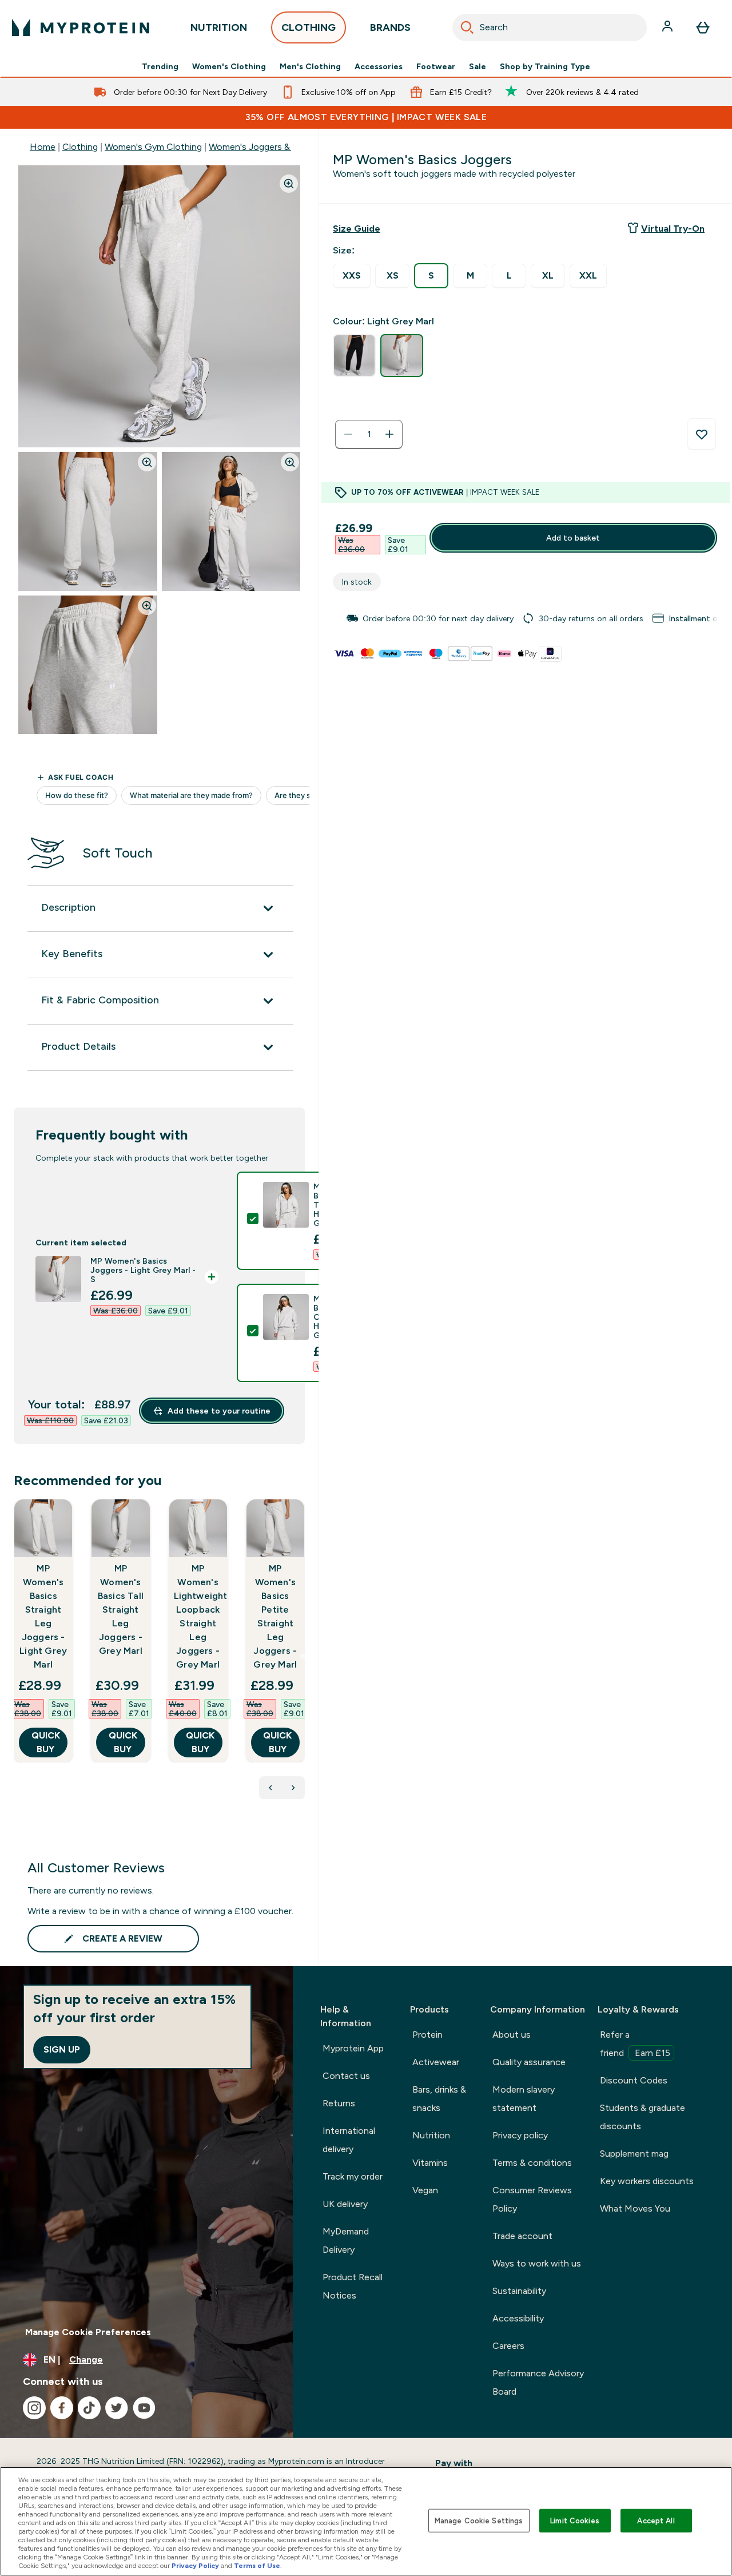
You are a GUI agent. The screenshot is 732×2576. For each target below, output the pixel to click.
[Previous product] (270, 1788)
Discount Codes (634, 2080)
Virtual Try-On (673, 229)
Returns (339, 2103)
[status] (369, 434)
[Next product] (293, 1788)
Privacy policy (520, 2135)
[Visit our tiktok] (89, 2408)
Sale (478, 66)
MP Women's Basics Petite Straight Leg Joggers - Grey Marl (275, 1616)
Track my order (353, 2176)
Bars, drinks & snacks (439, 2099)
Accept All (656, 2520)
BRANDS (390, 27)
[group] (526, 618)
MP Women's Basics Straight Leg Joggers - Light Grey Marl (43, 1616)
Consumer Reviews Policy (532, 2199)
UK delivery (345, 2204)
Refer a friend (635, 2044)
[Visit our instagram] (34, 2408)
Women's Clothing (229, 66)
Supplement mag (634, 2154)
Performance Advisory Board (538, 2382)
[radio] (352, 276)
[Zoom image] (289, 184)
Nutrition (431, 2135)
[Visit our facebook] (62, 2408)
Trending (160, 66)
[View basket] (703, 27)
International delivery (349, 2140)
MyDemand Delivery (346, 2240)
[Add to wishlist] (702, 434)
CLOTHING (309, 27)
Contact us (346, 2076)
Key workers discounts (647, 2181)
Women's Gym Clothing (153, 147)
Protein (427, 2035)
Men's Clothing (310, 66)
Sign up (62, 2049)
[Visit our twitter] (117, 2408)
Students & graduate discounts (643, 2117)
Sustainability (519, 2291)
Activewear (436, 2062)
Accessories (379, 66)
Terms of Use (257, 2566)
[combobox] (550, 27)
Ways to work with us (537, 2263)
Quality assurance (529, 2062)
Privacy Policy (195, 2566)
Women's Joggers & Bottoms (269, 147)
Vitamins (430, 2163)
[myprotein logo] (81, 27)
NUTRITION (219, 27)
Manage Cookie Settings (479, 2520)
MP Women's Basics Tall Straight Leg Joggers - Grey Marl (121, 1609)
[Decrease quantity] (348, 434)
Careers (508, 2346)
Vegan (425, 2190)
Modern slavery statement (524, 2099)
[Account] (669, 27)
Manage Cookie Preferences (88, 2332)
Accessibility (518, 2318)
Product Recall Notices (353, 2286)
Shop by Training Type (545, 66)
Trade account (522, 2236)
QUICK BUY (46, 1742)
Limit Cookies (575, 2520)
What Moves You (635, 2208)
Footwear (436, 66)
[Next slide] (303, 1656)
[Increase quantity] (389, 434)
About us (512, 2035)
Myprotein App (353, 2048)
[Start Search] (467, 27)
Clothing (80, 147)
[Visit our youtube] (144, 2408)
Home (43, 147)
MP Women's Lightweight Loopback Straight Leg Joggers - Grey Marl (198, 1616)
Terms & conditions (532, 2163)
